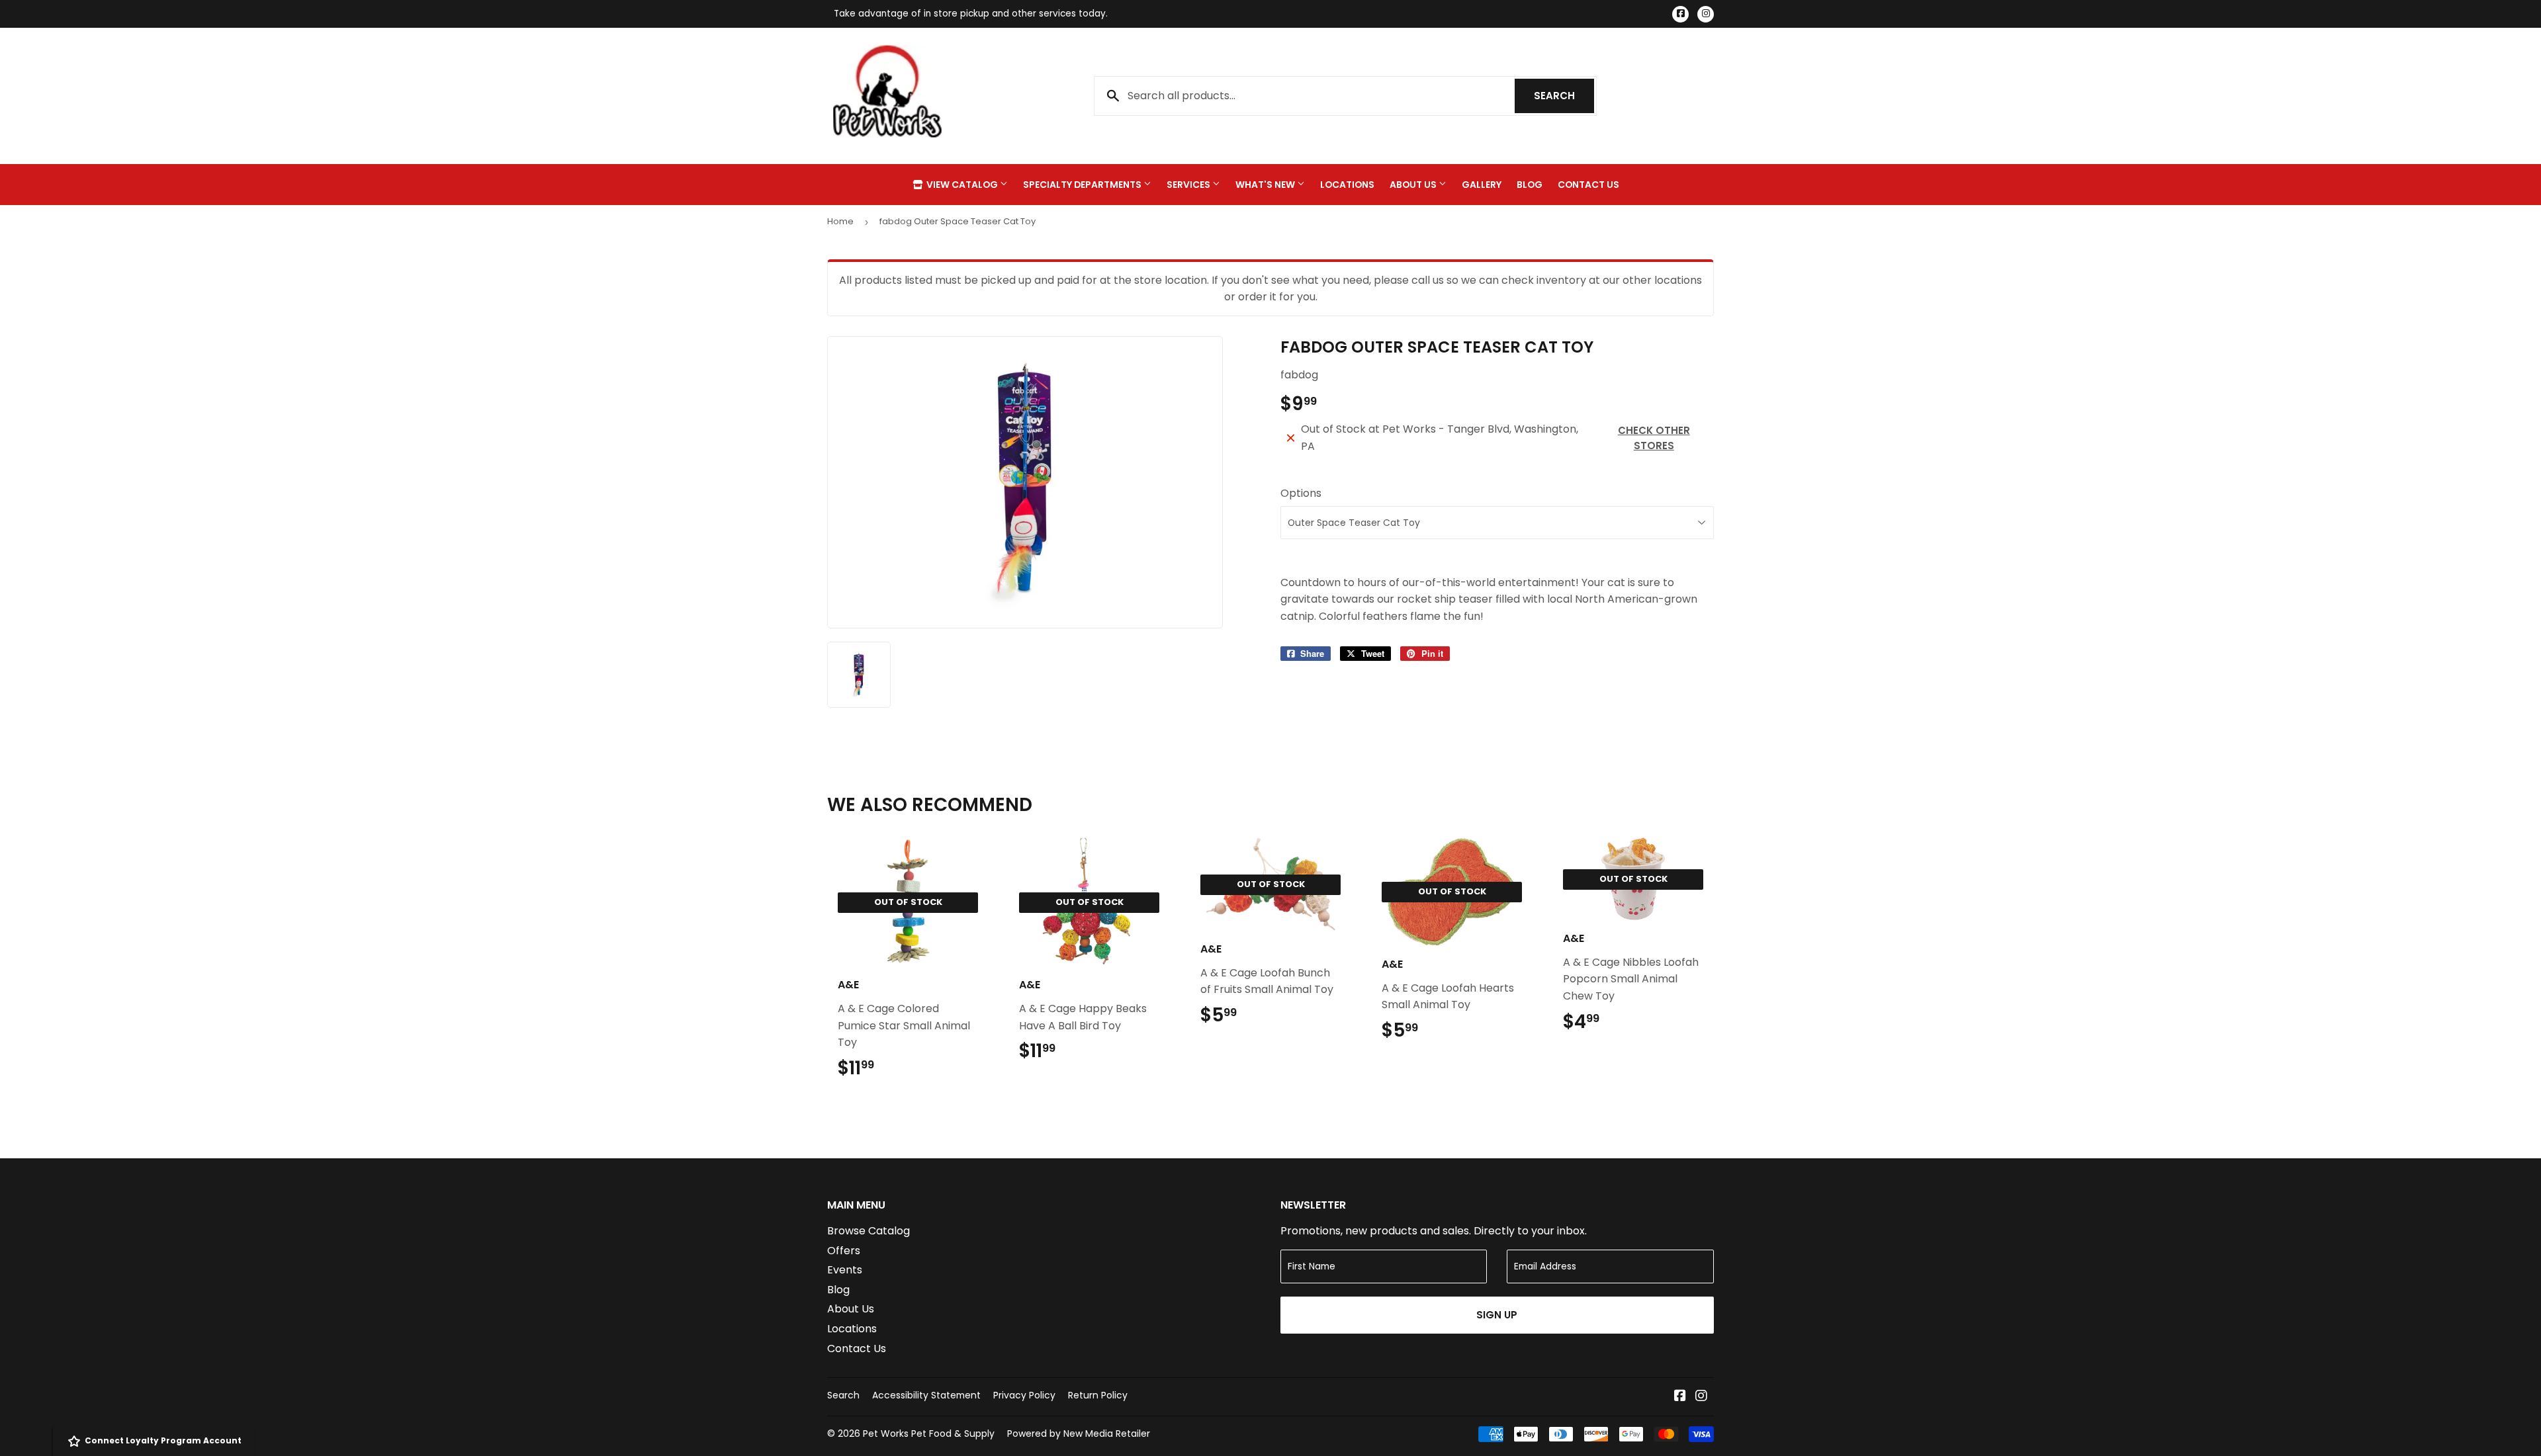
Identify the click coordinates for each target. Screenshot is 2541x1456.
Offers (844, 1251)
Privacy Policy (1024, 1395)
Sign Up (1497, 1315)
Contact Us (1588, 185)
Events (845, 1270)
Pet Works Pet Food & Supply (929, 1434)
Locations (1347, 185)
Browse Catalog (869, 1231)
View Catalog (962, 185)
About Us (1414, 185)
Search (1564, 96)
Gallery (1482, 185)
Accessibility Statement (926, 1395)
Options (1301, 493)
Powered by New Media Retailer (1079, 1434)
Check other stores (1654, 438)
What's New (1266, 185)
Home (840, 221)
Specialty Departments (1083, 185)
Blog (1530, 185)
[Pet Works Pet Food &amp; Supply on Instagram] (1701, 1397)
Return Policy (1098, 1395)
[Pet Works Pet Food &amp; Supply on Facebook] (1680, 1397)
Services (1189, 185)
